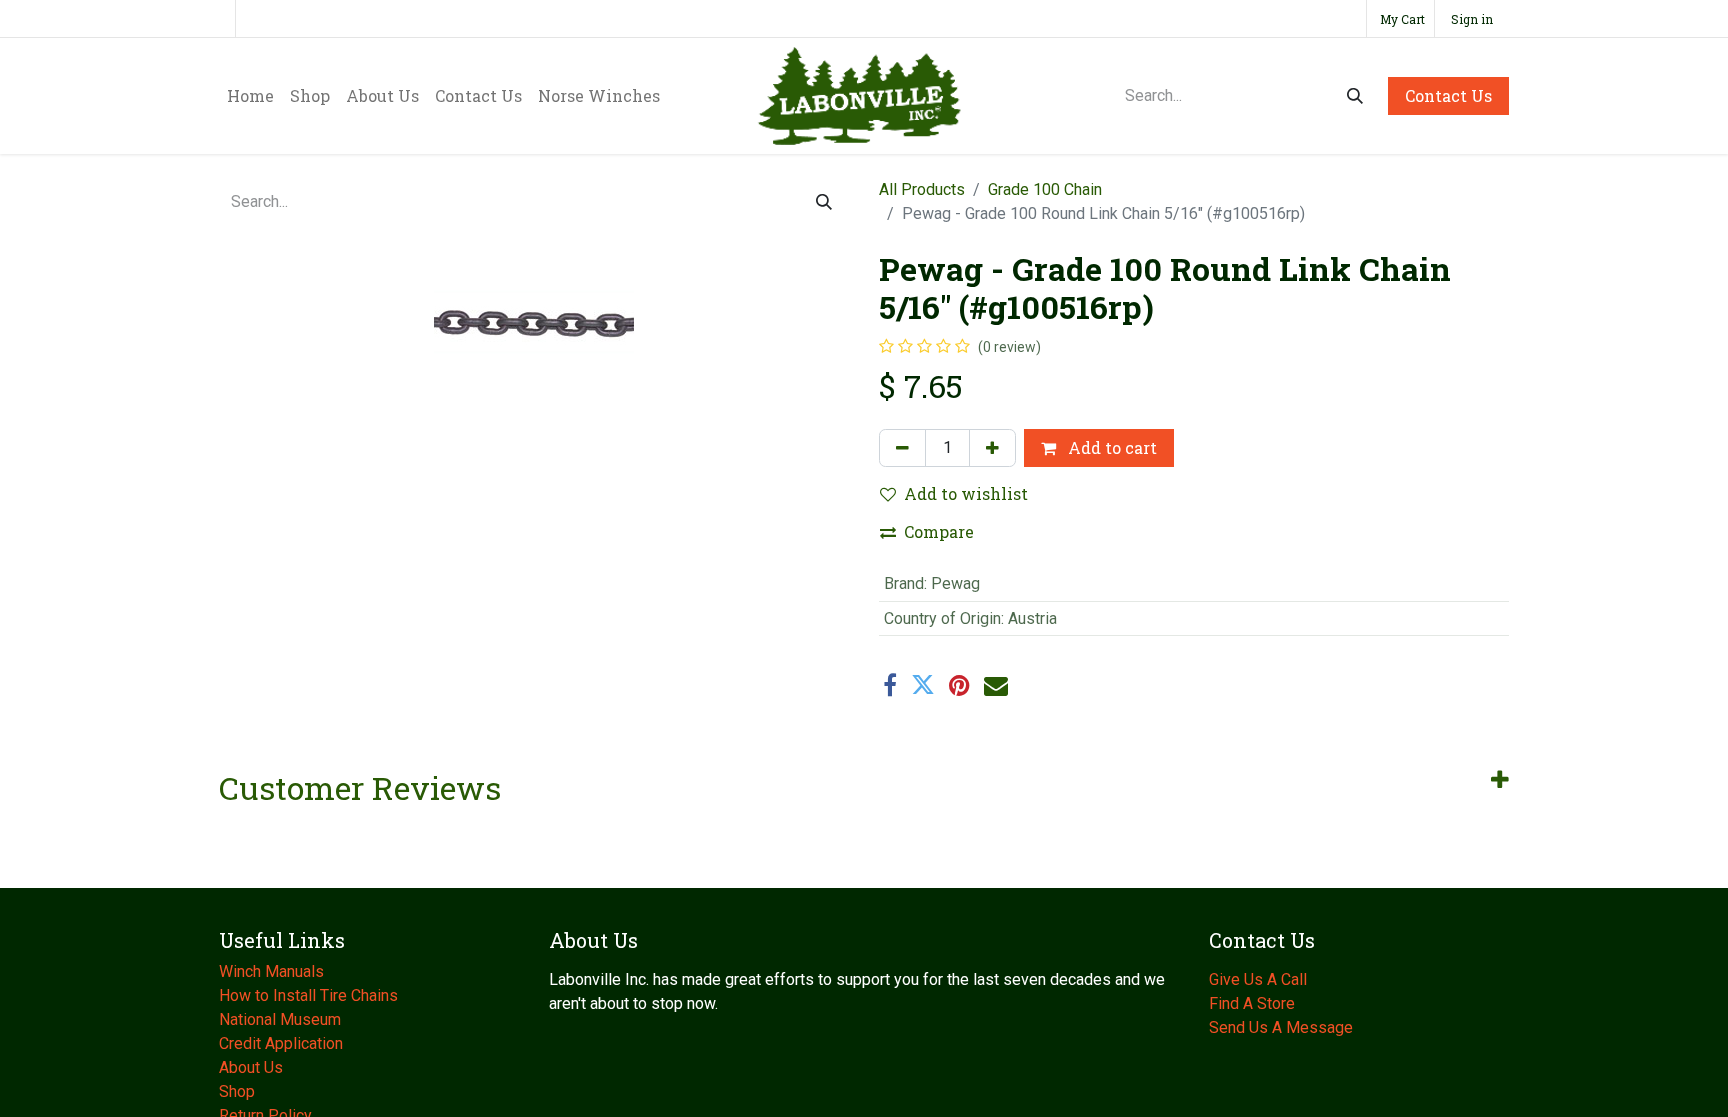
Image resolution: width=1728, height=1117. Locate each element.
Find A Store (1252, 1003)
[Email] (996, 685)
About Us (253, 1067)
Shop (237, 1091)
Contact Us (1448, 95)
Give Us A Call (1258, 979)
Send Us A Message (1281, 1027)
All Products (922, 189)
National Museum (282, 1019)
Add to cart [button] (1110, 447)
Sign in (1472, 19)
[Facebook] (890, 685)
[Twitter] (923, 685)
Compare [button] (939, 531)
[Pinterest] (959, 685)
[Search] (1355, 96)
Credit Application (283, 1043)
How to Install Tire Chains (308, 995)
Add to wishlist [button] (966, 493)
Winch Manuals (271, 971)
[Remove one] (902, 448)
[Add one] (992, 448)
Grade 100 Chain (1045, 189)
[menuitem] (250, 96)
